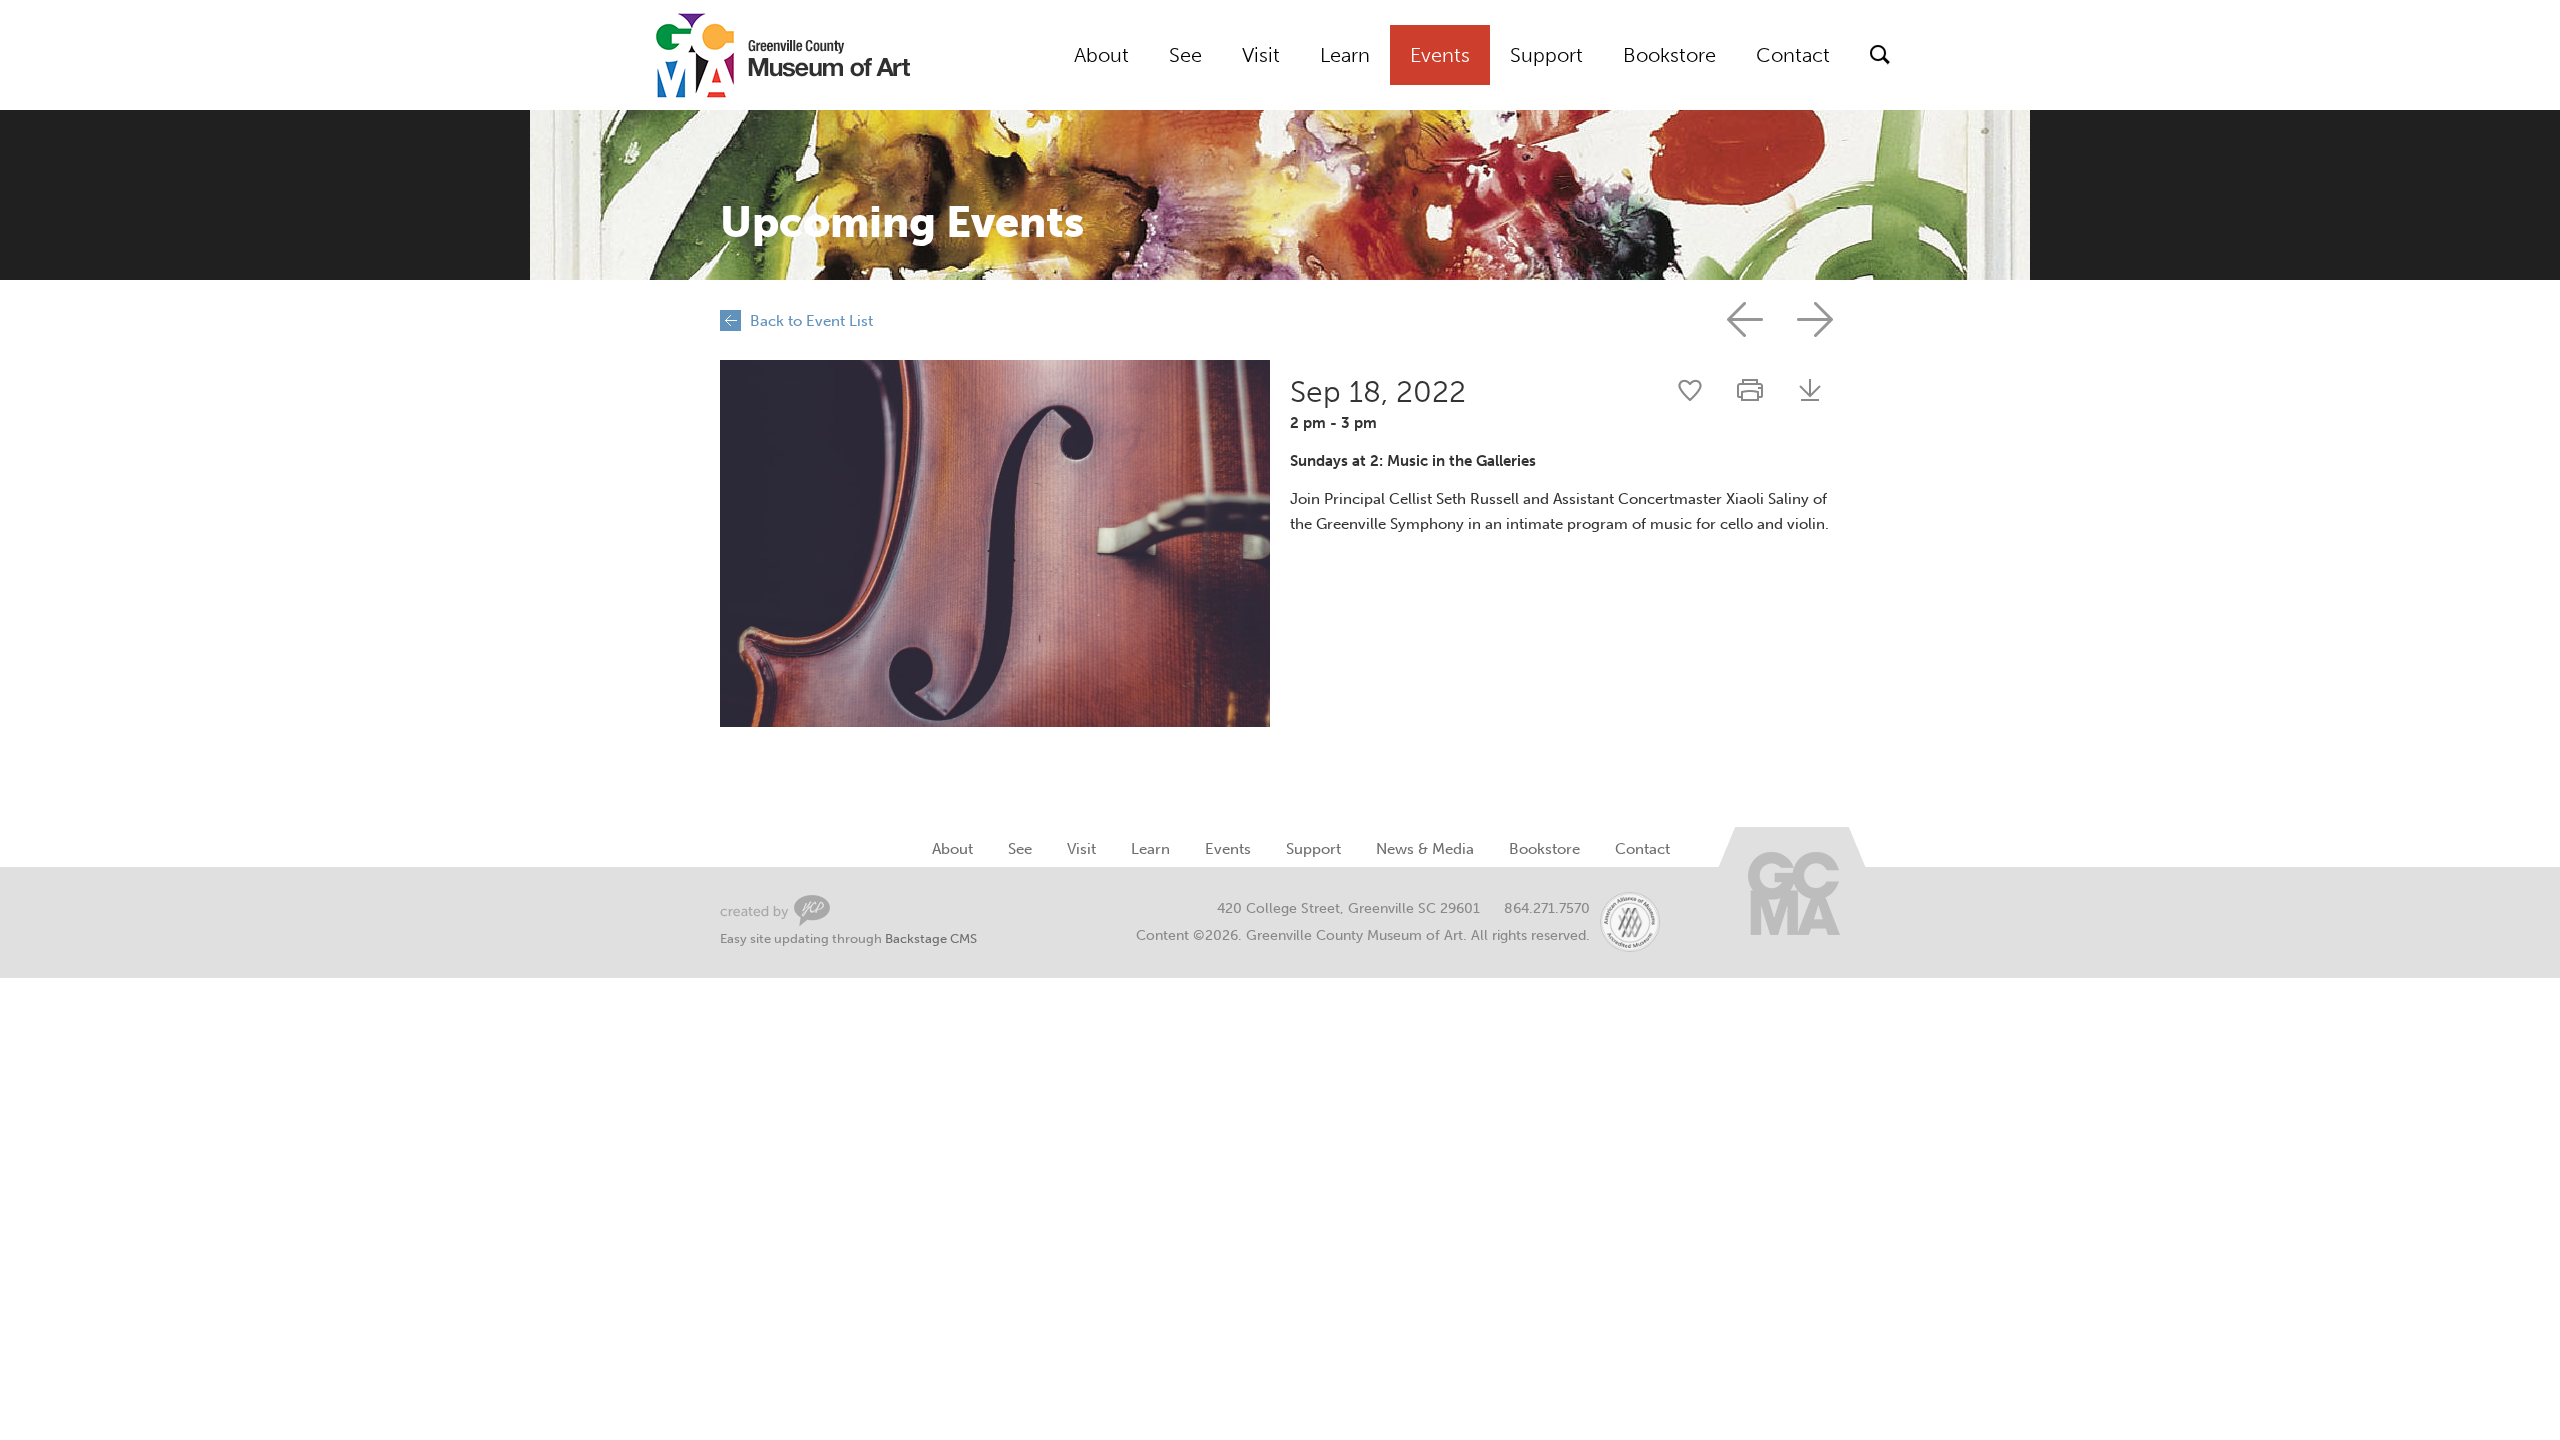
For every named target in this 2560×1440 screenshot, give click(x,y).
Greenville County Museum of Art (760, 55)
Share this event (1690, 390)
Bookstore (1669, 55)
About (1101, 55)
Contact (1793, 55)
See (1185, 55)
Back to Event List (811, 321)
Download (1810, 390)
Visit (1261, 55)
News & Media (1425, 849)
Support (1546, 55)
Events (1440, 55)
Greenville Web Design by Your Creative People (775, 910)
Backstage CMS (931, 938)
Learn (1345, 55)
